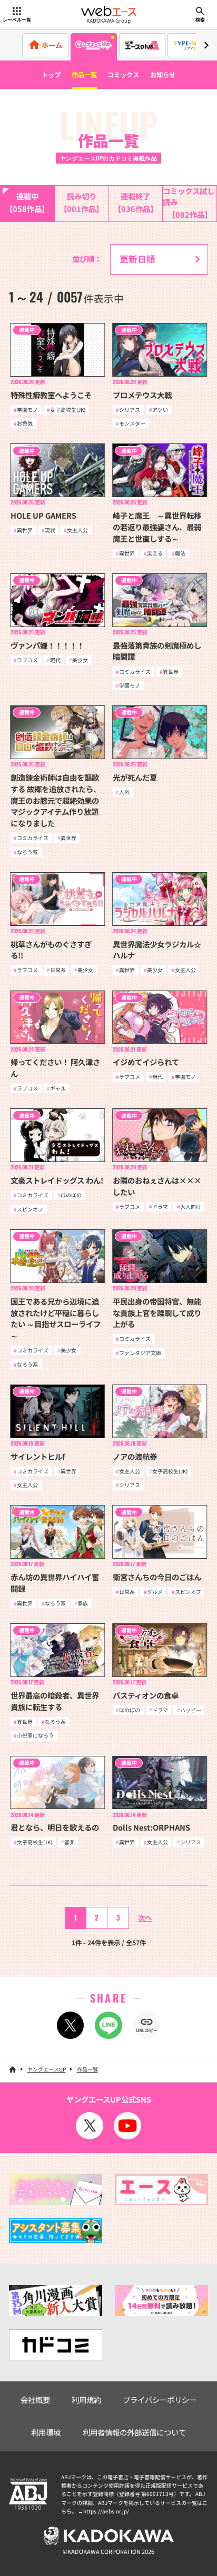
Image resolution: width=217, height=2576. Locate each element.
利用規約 (86, 2400)
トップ (51, 75)
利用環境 (46, 2432)
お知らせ (163, 75)
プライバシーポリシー (160, 2400)
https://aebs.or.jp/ (106, 2511)
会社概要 (35, 2400)
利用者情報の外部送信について (134, 2432)
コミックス (123, 75)
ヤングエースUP (47, 2069)
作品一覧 (84, 75)
